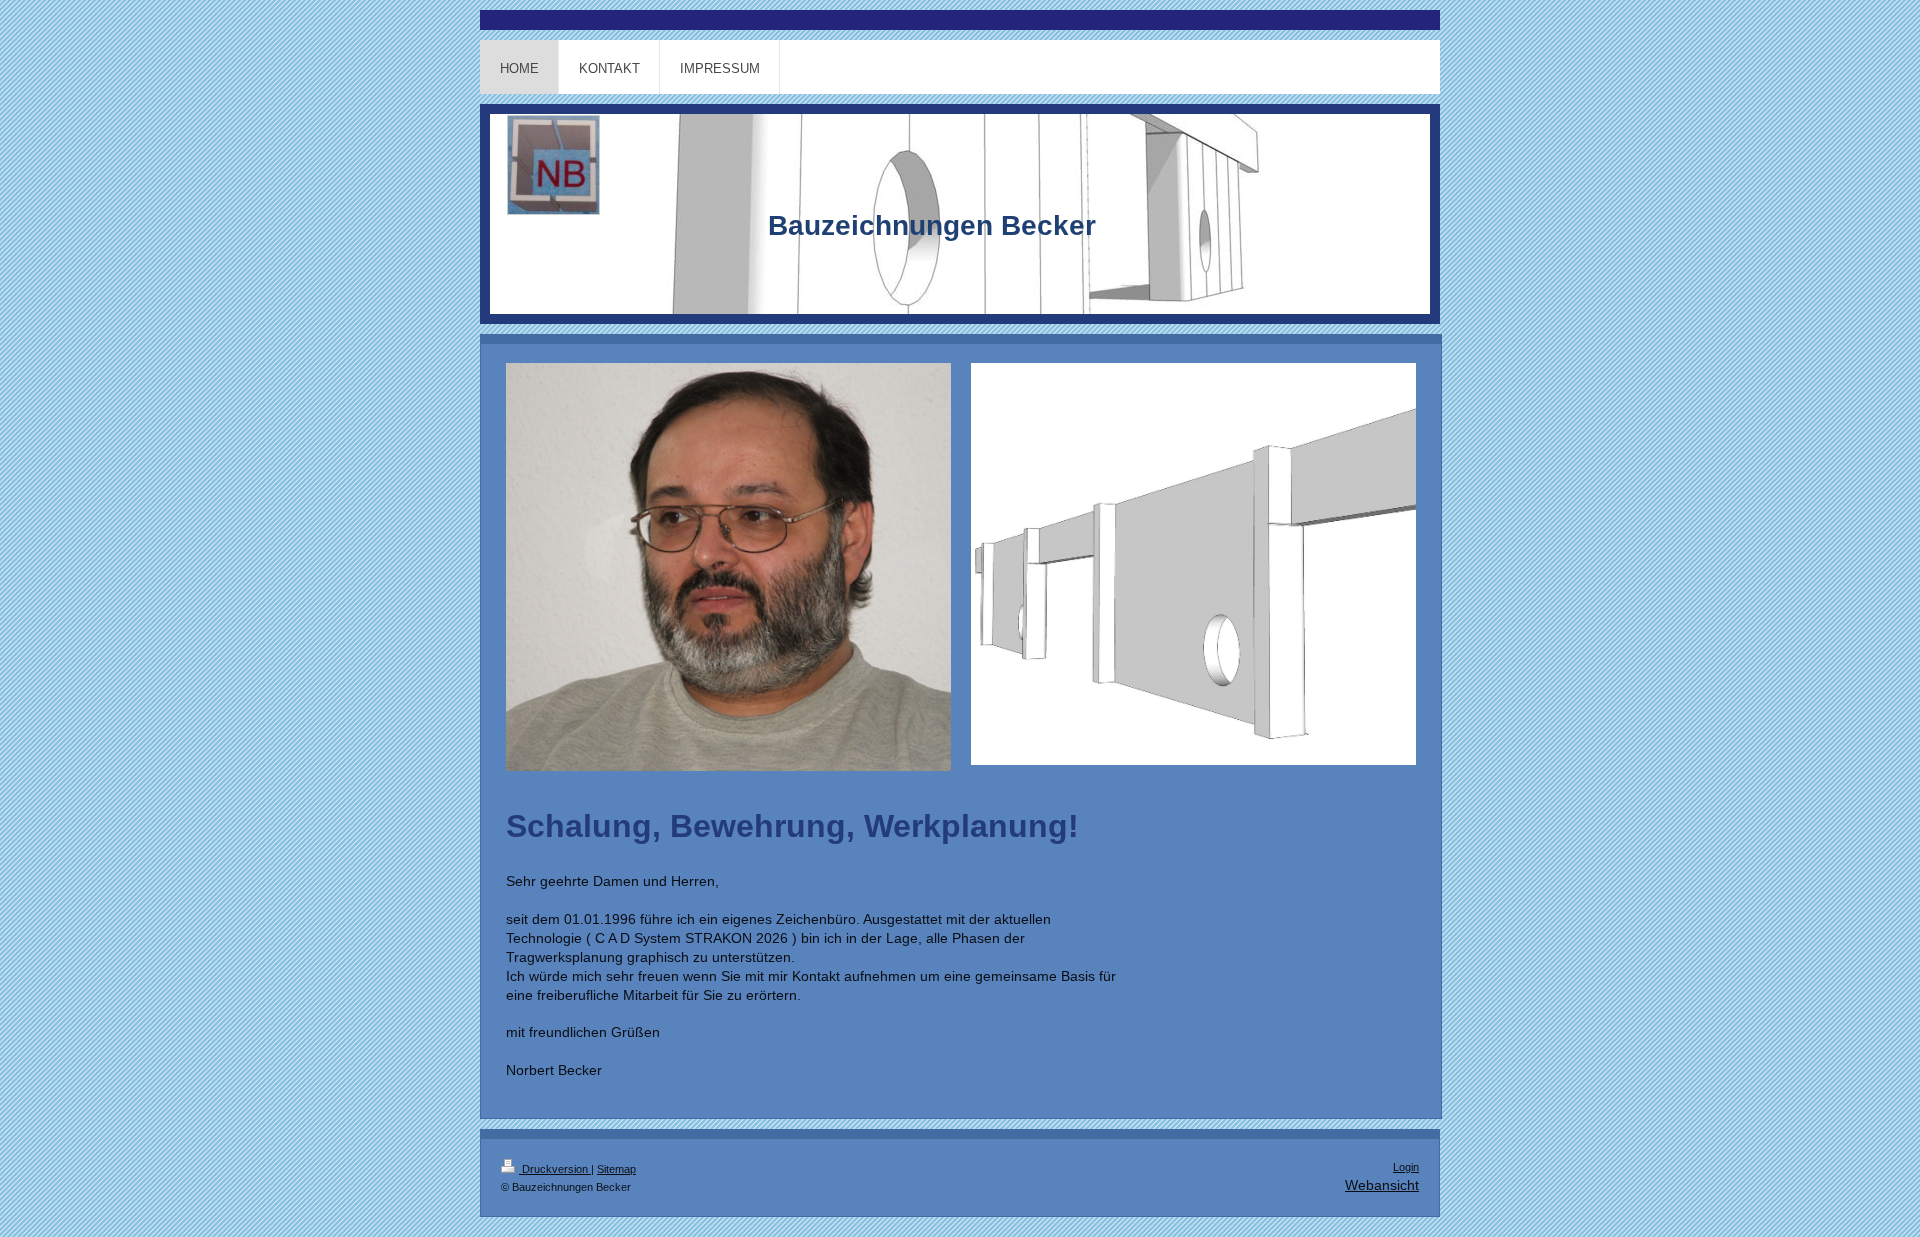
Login (1406, 1167)
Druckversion (555, 1169)
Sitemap (616, 1169)
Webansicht (1382, 1185)
